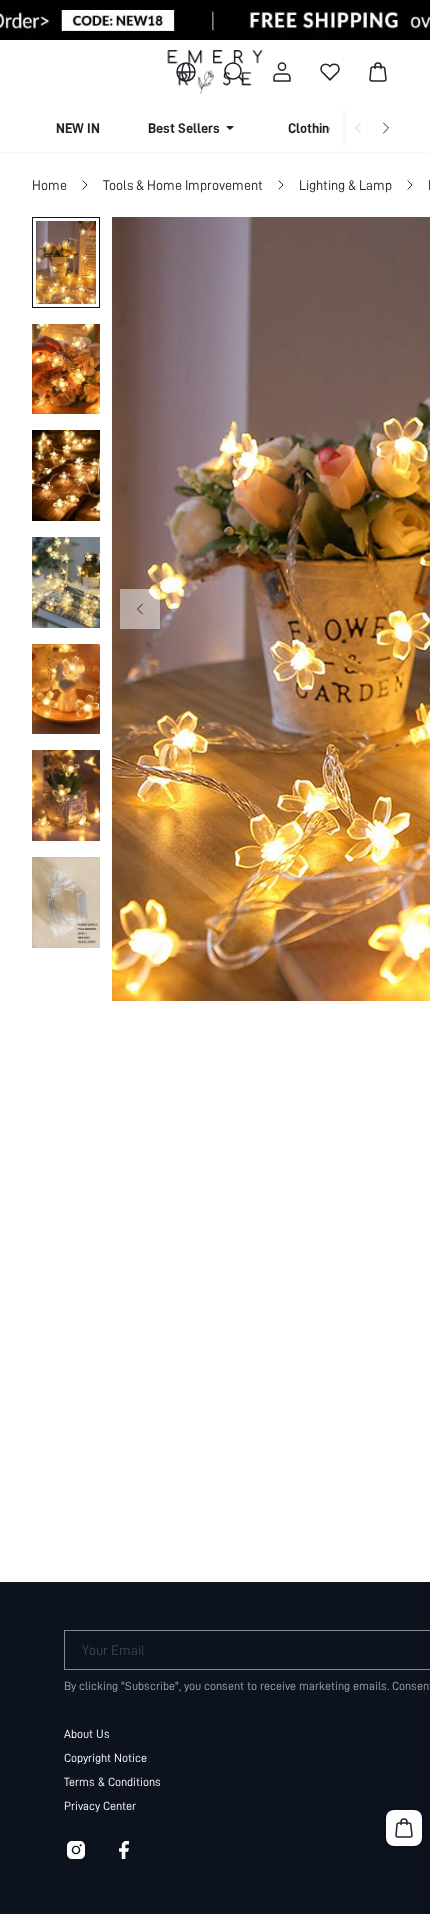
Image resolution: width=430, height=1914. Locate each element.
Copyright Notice (105, 1758)
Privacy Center (100, 1806)
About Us (87, 1734)
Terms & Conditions (112, 1782)
